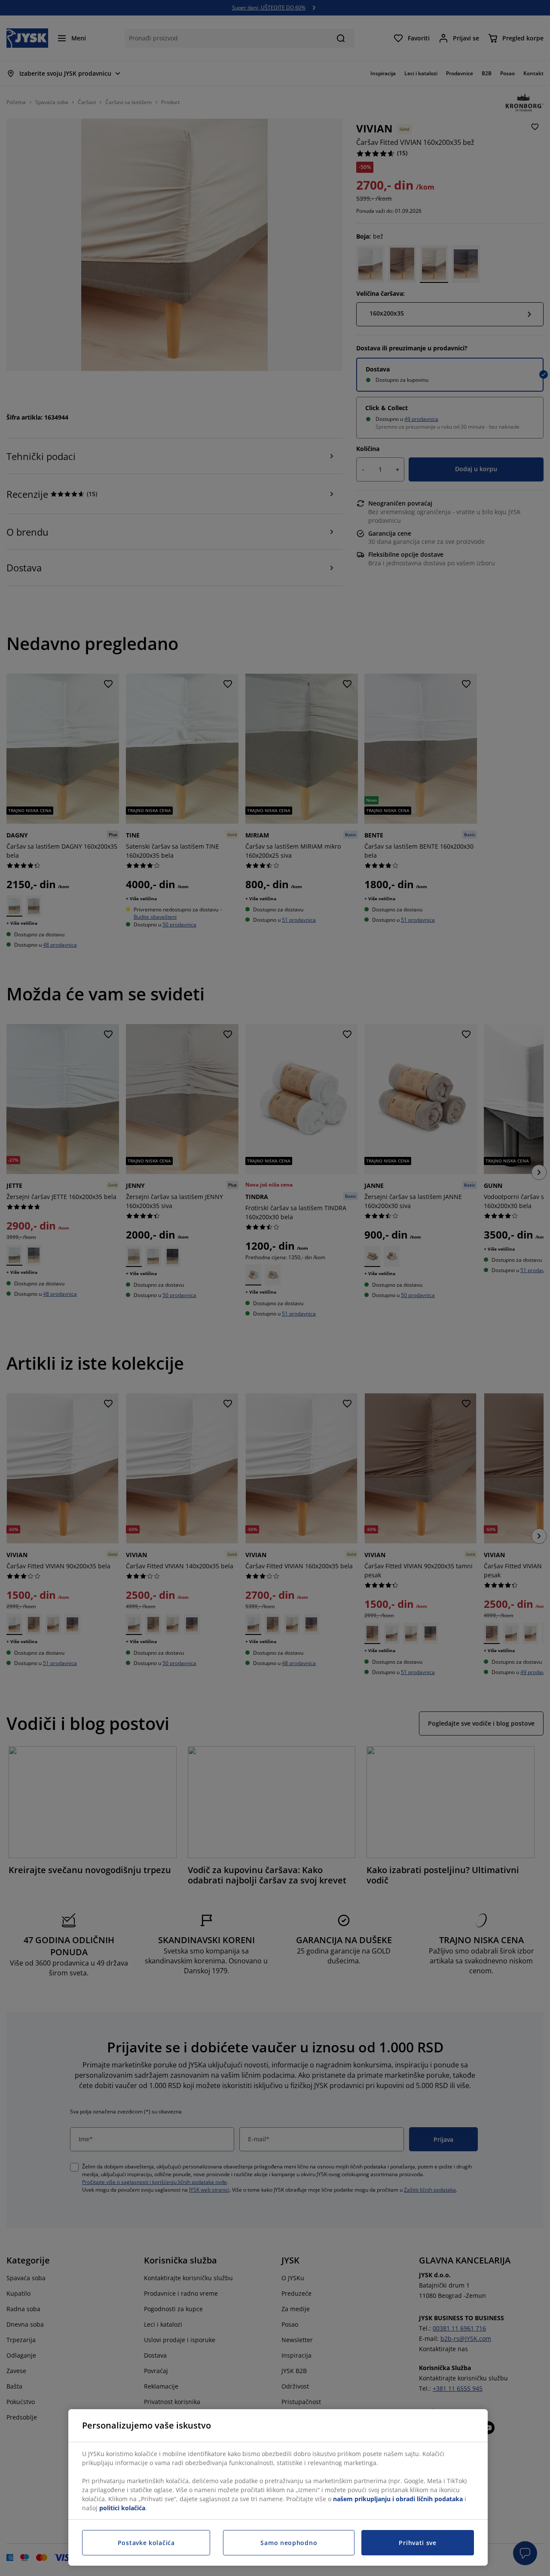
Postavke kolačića (146, 2543)
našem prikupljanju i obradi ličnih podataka (398, 2499)
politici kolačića (122, 2508)
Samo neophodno (289, 2543)
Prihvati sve (417, 2543)
